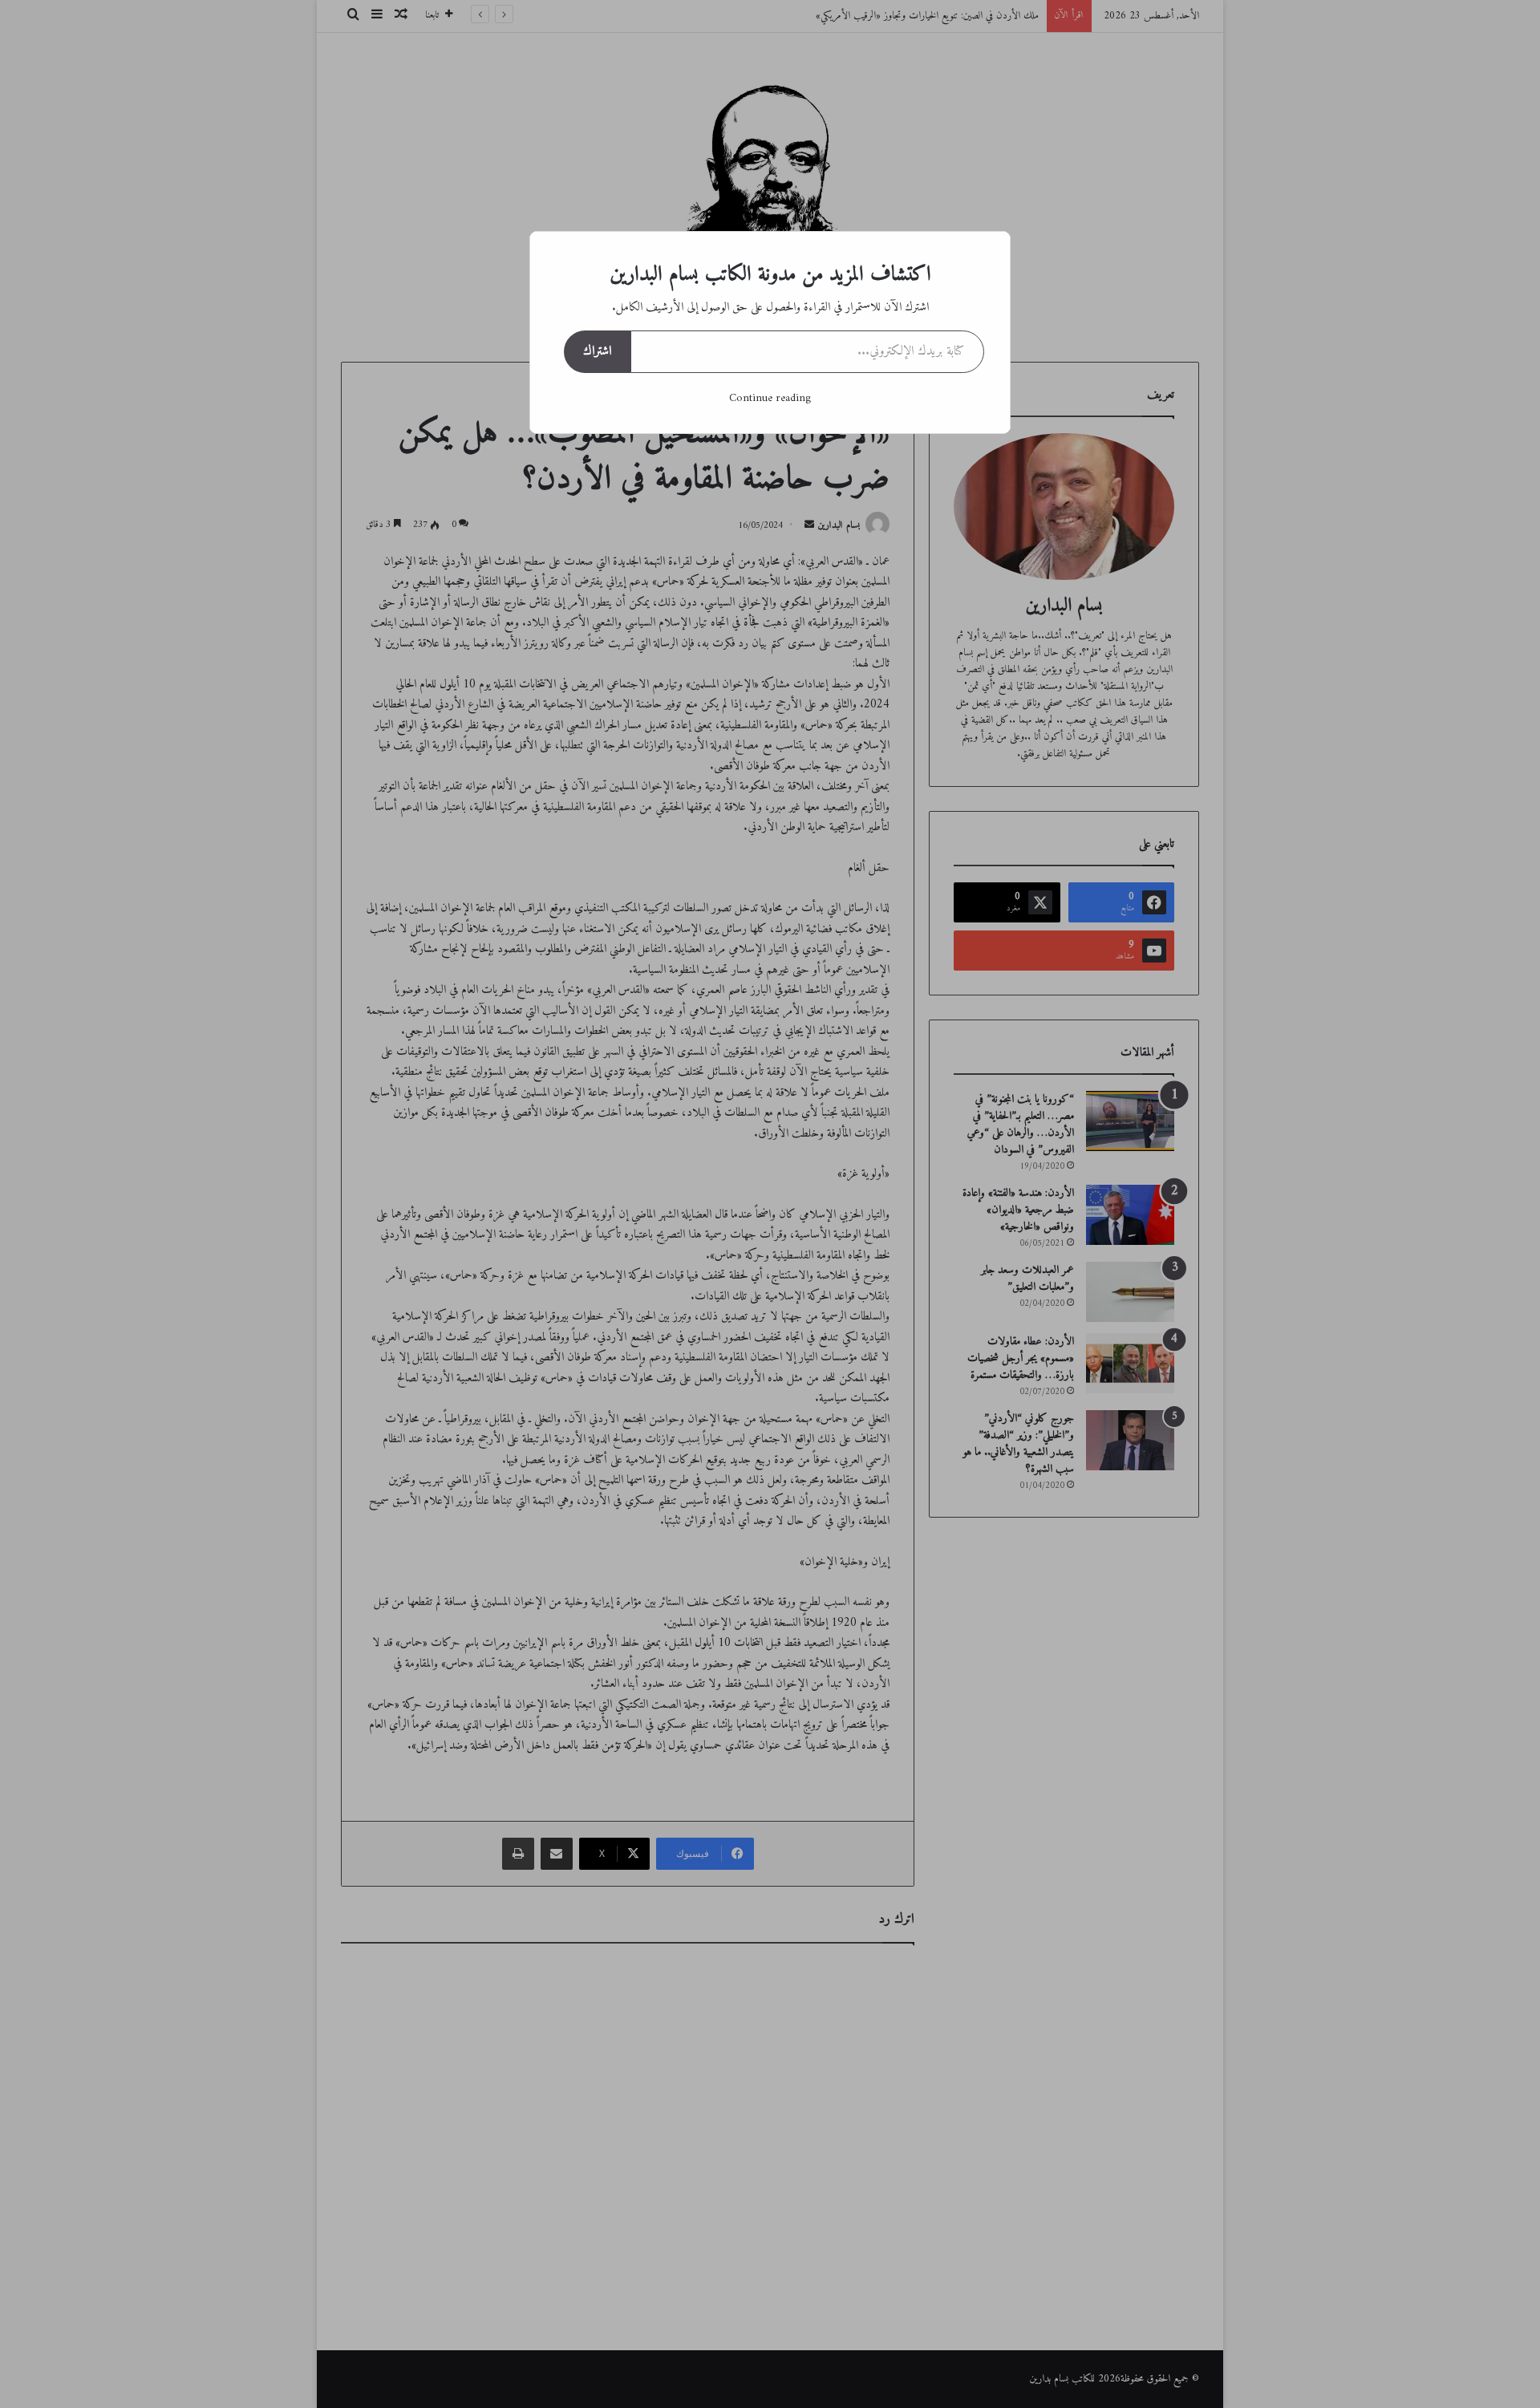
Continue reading (770, 398)
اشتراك (597, 351)
